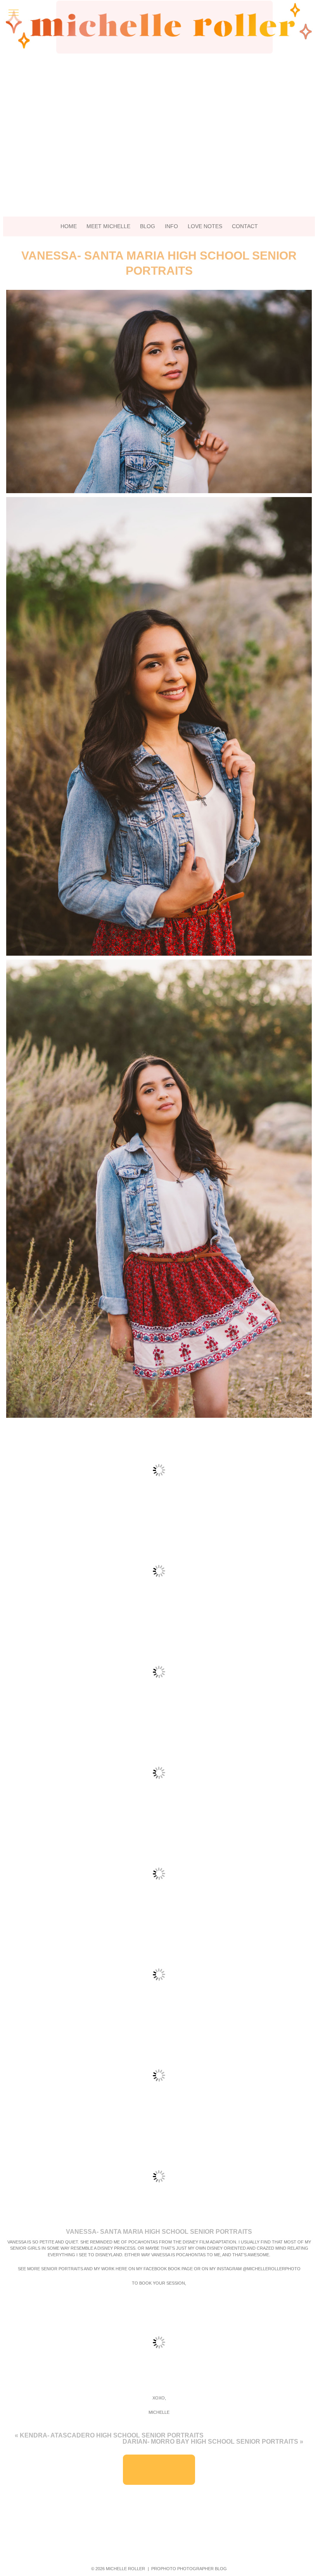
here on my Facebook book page (155, 2269)
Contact (245, 226)
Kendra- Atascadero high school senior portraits (112, 2435)
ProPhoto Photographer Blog (189, 2569)
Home (69, 226)
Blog (148, 226)
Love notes (205, 226)
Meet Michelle (108, 226)
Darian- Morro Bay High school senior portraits (210, 2442)
